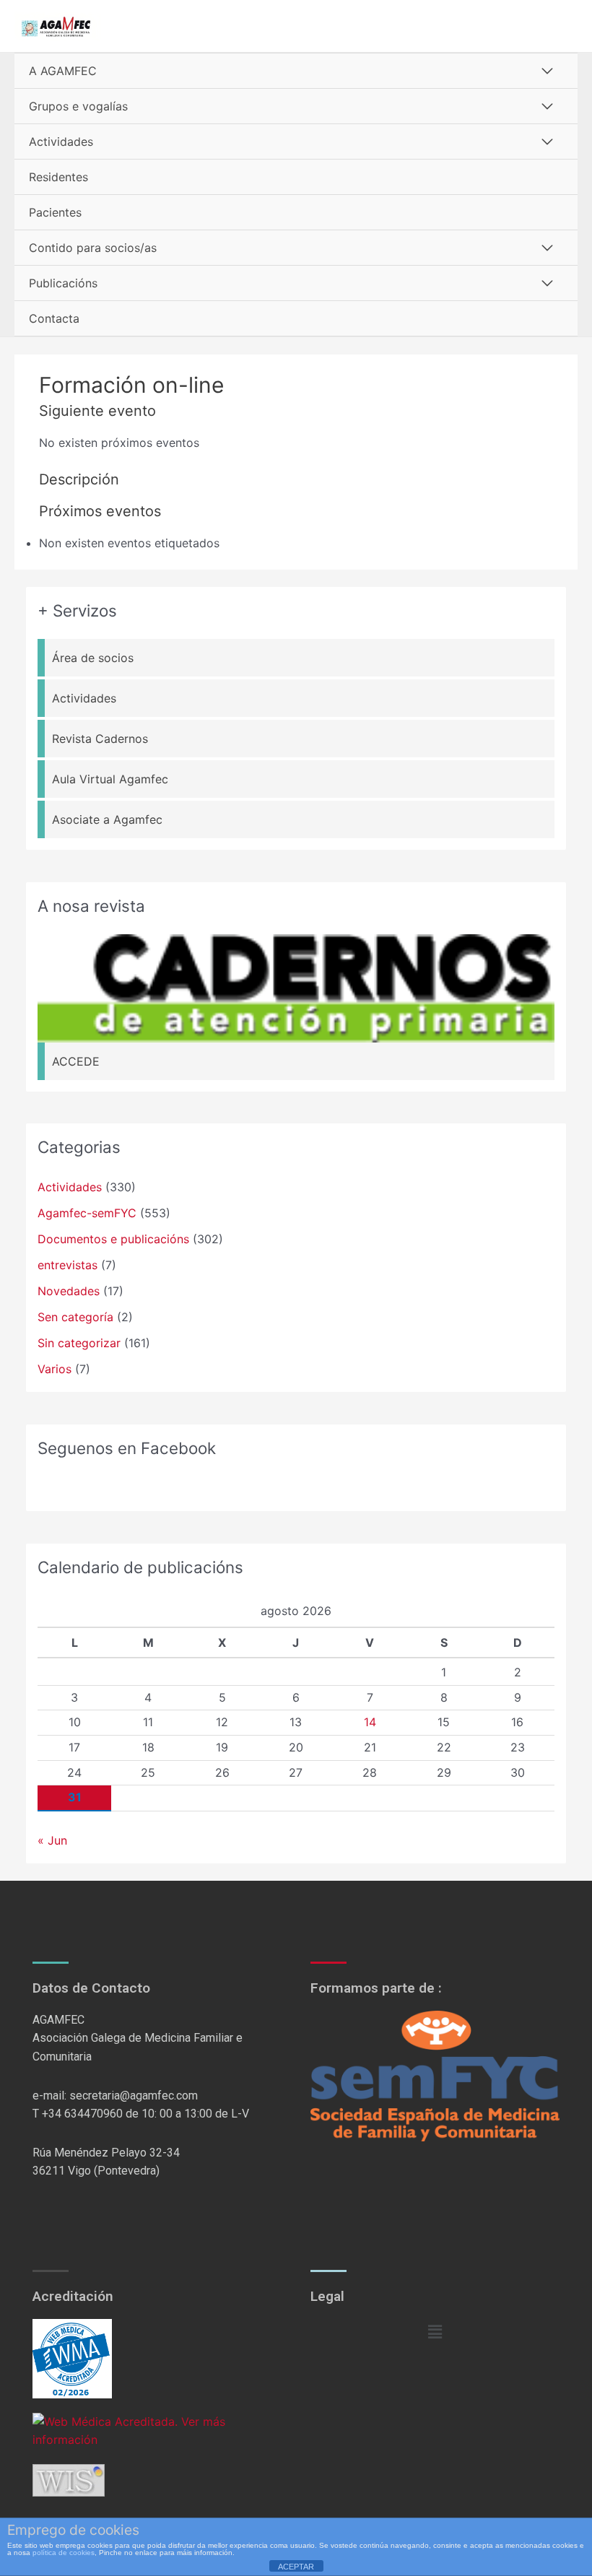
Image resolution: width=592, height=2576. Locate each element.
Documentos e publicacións (113, 1239)
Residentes (58, 177)
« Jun (52, 1840)
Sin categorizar (79, 1343)
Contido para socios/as (93, 248)
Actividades (61, 142)
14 (370, 1722)
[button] (435, 2332)
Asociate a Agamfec (107, 819)
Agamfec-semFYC (87, 1213)
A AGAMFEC (63, 71)
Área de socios (93, 658)
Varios (55, 1369)
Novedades (69, 1291)
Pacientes (55, 212)
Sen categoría (75, 1317)
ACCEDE (76, 1061)
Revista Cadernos (100, 739)
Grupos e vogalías (78, 106)
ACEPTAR (296, 2567)
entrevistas (68, 1265)
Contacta (54, 318)
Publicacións (63, 283)
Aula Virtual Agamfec (110, 779)
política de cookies (64, 2553)
